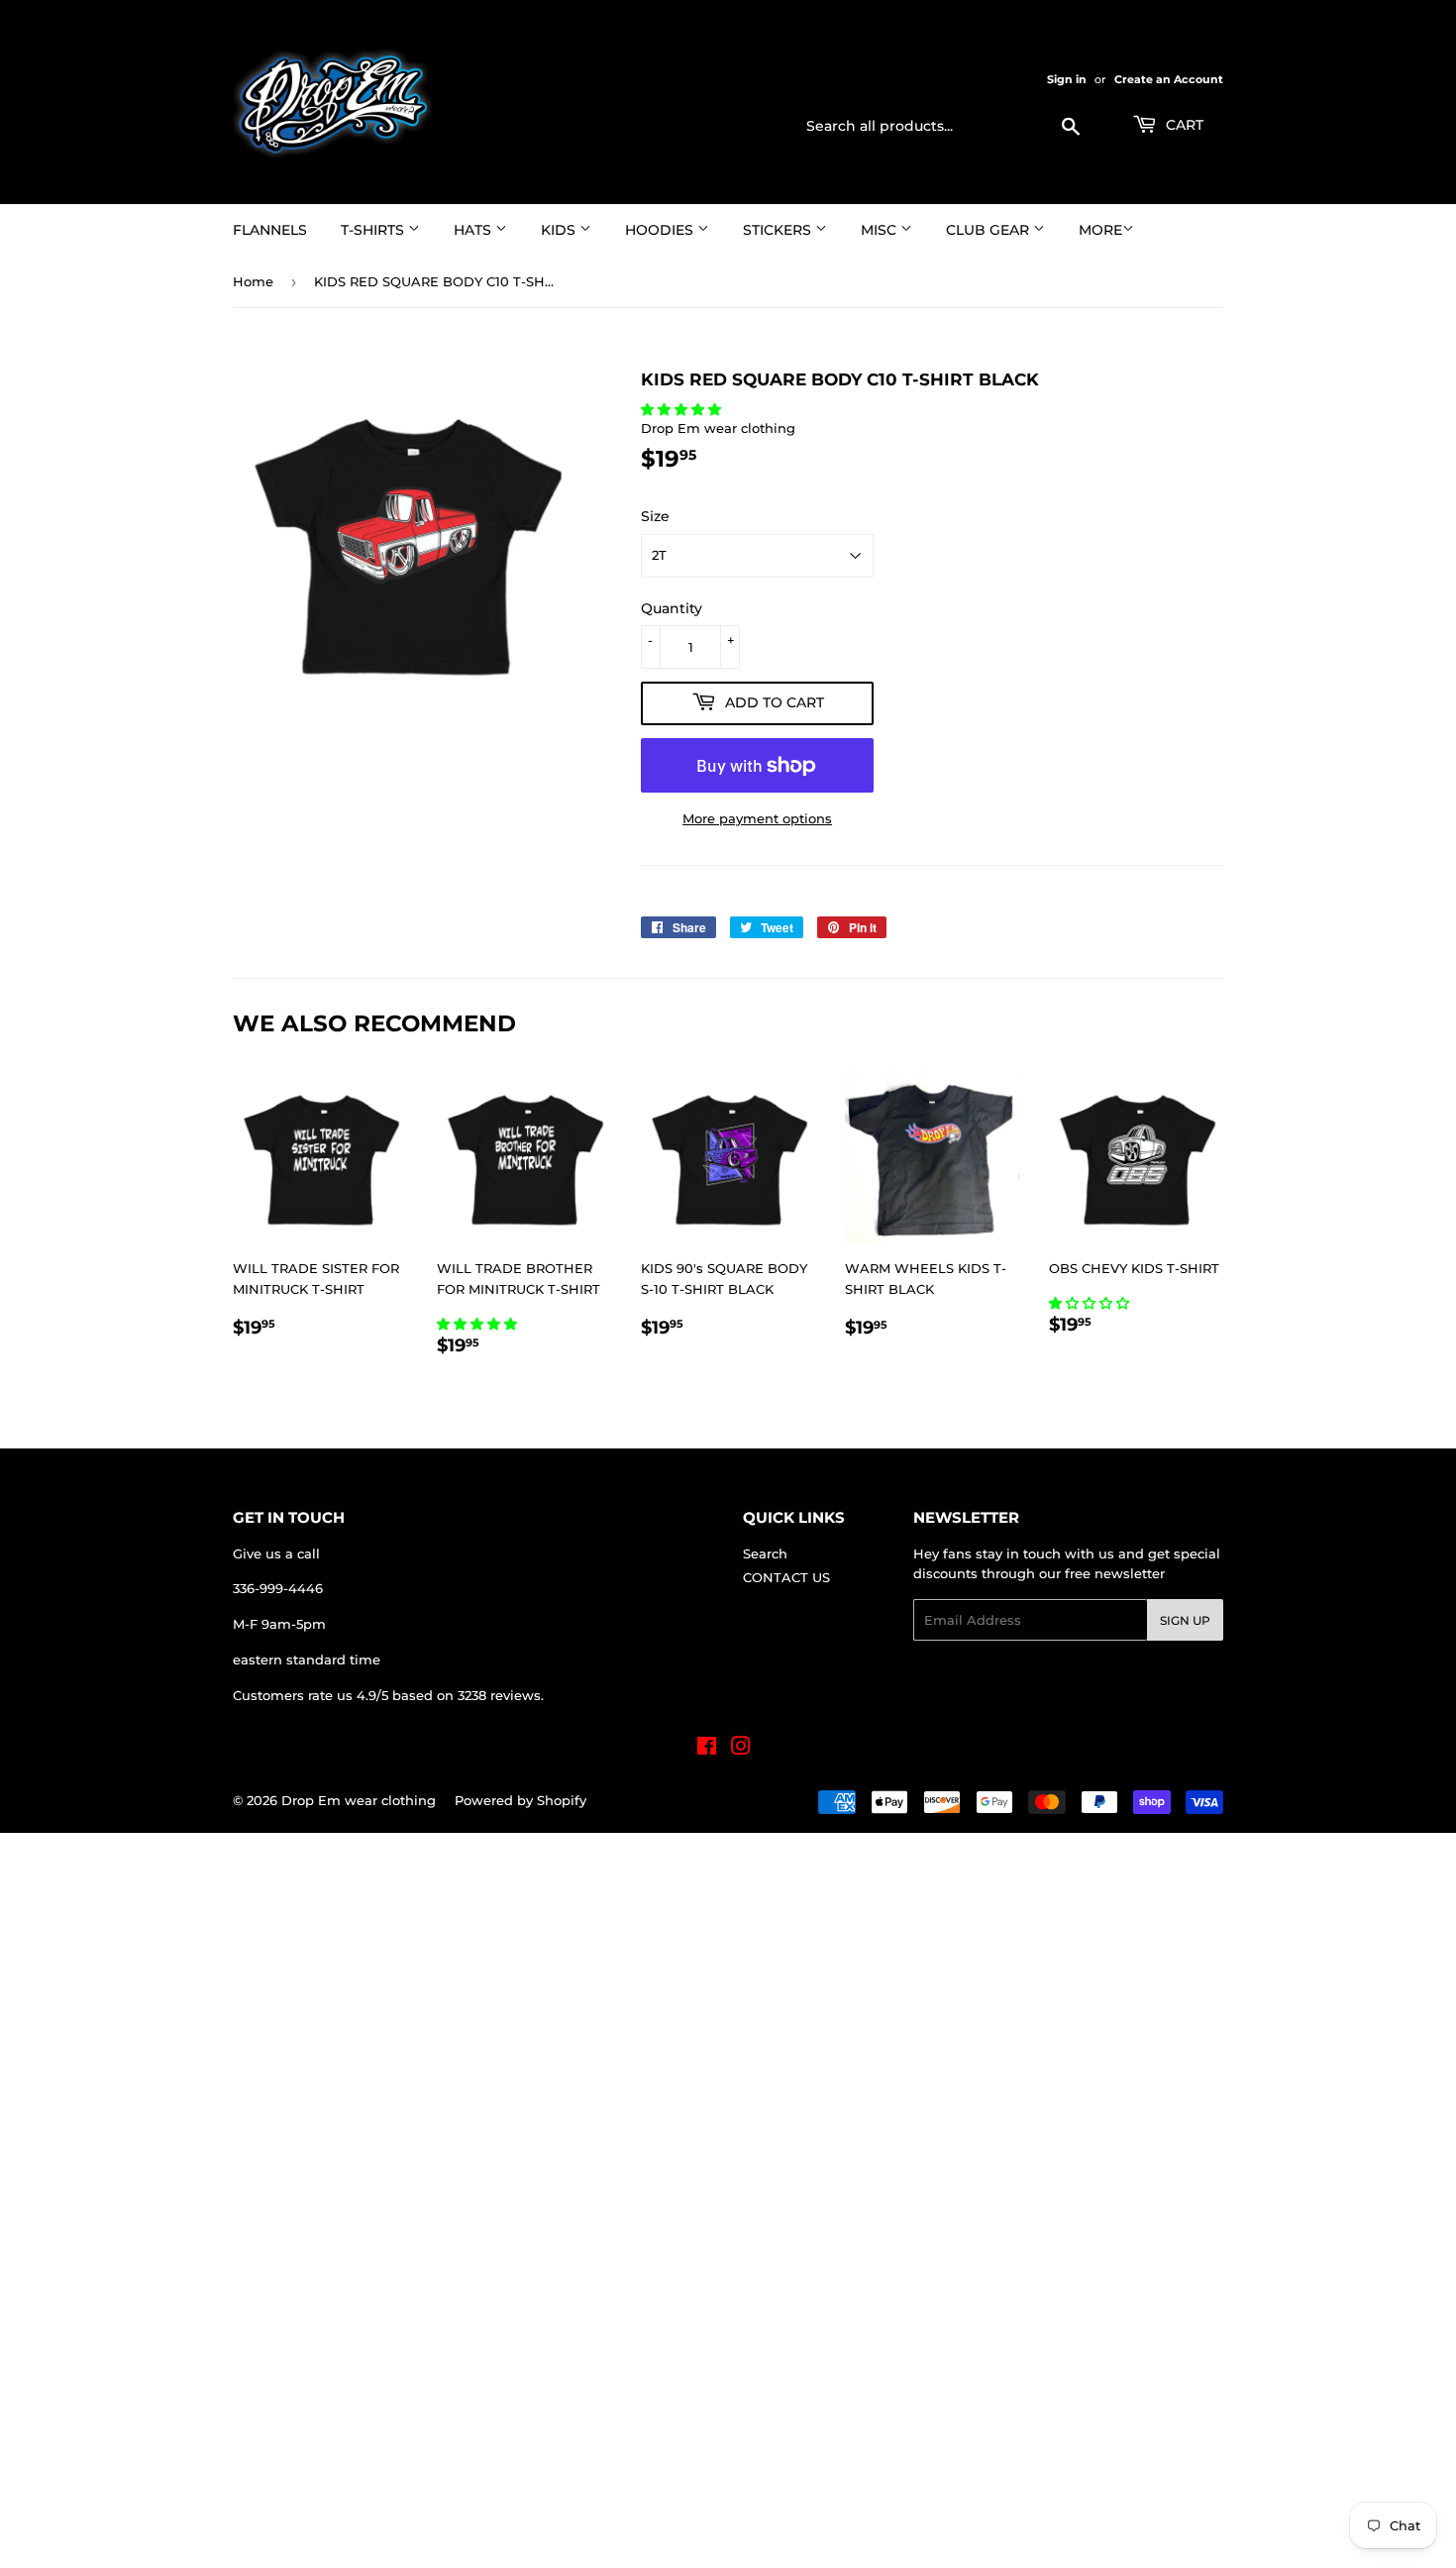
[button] (683, 409)
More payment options (757, 818)
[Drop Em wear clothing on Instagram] (741, 1749)
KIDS (560, 230)
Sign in (1067, 79)
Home (253, 281)
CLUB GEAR (989, 230)
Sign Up (1185, 1620)
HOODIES (661, 230)
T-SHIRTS (374, 230)
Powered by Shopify (520, 1800)
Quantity (672, 608)
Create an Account (1169, 79)
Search (765, 1553)
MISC (881, 230)
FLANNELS (270, 230)
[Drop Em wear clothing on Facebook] (707, 1749)
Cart (1183, 125)
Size (655, 516)
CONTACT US (786, 1577)
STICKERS (779, 230)
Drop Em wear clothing (359, 1800)
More (1100, 230)
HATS (474, 230)
